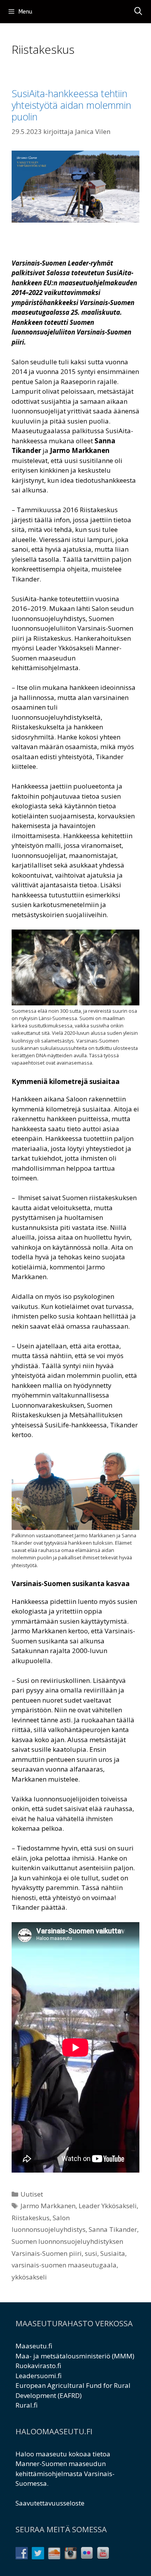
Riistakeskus (31, 2218)
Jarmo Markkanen (48, 2206)
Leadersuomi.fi (39, 2376)
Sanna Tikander (113, 2229)
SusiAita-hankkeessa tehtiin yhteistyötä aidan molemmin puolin (71, 105)
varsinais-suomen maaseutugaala (64, 2265)
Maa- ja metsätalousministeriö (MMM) (75, 2356)
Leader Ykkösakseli (108, 2206)
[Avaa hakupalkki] (138, 12)
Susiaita (113, 2253)
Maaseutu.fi (34, 2346)
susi (91, 2253)
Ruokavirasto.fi (38, 2366)
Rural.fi (27, 2405)
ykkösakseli (29, 2277)
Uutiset (32, 2194)
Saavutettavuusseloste (50, 2503)
